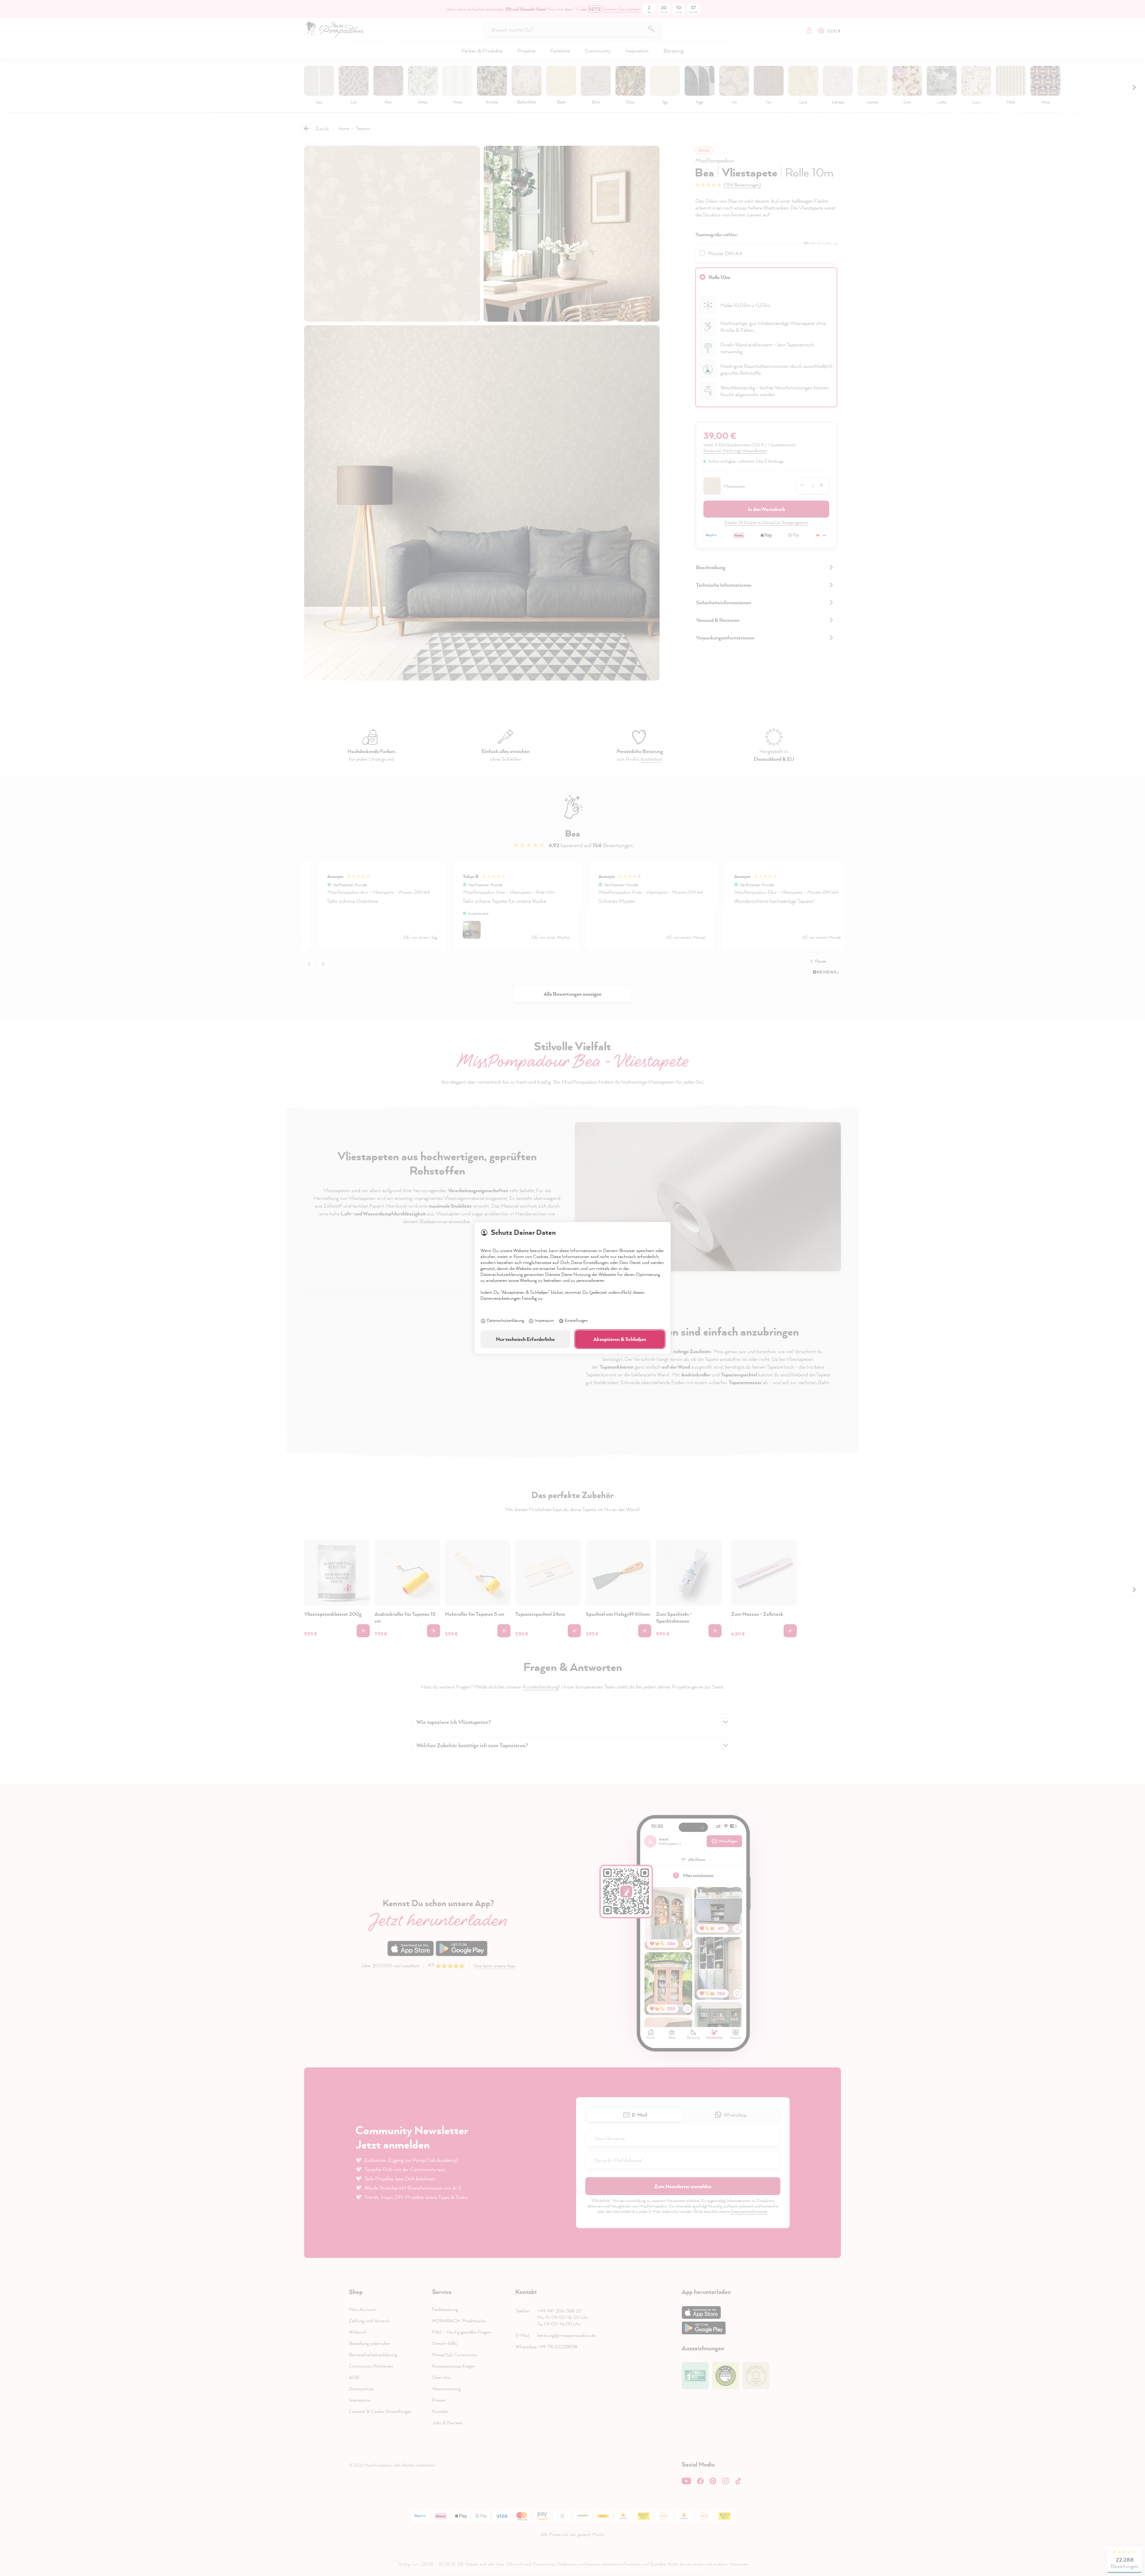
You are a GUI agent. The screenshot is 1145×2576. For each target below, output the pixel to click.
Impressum (544, 1320)
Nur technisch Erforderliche (525, 1339)
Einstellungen (576, 1320)
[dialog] (572, 1288)
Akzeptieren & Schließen (620, 1339)
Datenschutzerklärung (505, 1320)
